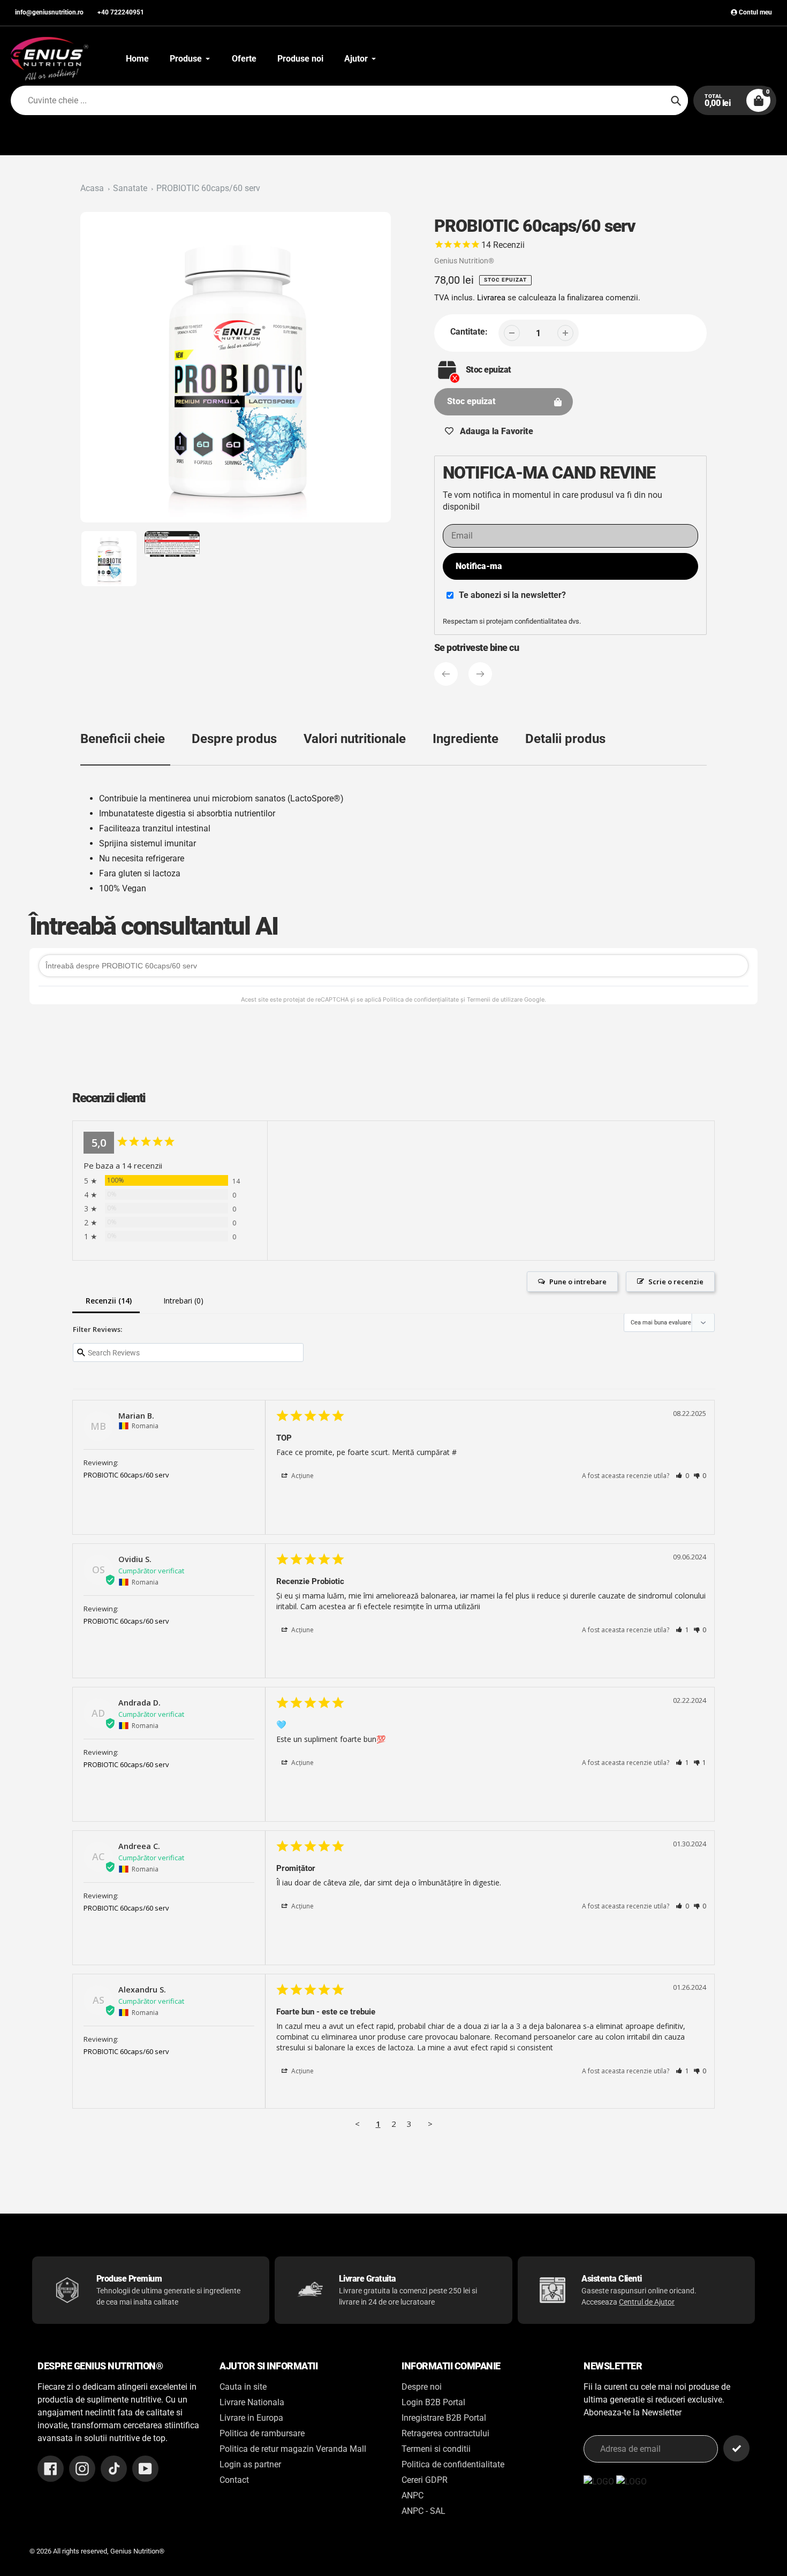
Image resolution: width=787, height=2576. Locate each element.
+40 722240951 (121, 12)
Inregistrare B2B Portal (444, 2418)
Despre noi (422, 2387)
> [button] (430, 2124)
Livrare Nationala (252, 2402)
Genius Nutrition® (464, 261)
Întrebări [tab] (181, 1302)
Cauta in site (243, 2387)
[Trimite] (736, 2448)
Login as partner (250, 2464)
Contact (234, 2480)
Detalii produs (565, 739)
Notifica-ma (479, 566)
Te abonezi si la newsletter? (512, 595)
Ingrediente (466, 739)
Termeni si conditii (436, 2449)
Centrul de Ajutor (647, 2302)
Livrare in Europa (251, 2418)
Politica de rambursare (262, 2433)
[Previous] (446, 674)
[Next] (480, 674)
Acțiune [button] (302, 1476)
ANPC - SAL (423, 2511)
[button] (682, 1476)
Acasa (92, 188)
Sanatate (130, 188)
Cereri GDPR (425, 2480)
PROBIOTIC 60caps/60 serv (208, 188)
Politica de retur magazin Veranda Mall (293, 2449)
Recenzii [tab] (106, 1302)
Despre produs (234, 739)
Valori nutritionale (355, 739)
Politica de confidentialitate (453, 2464)
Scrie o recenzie (676, 1282)
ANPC (413, 2495)
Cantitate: (469, 332)
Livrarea (491, 298)
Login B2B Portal (433, 2402)
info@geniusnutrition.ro (49, 12)
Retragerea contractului (445, 2433)
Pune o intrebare (578, 1282)
